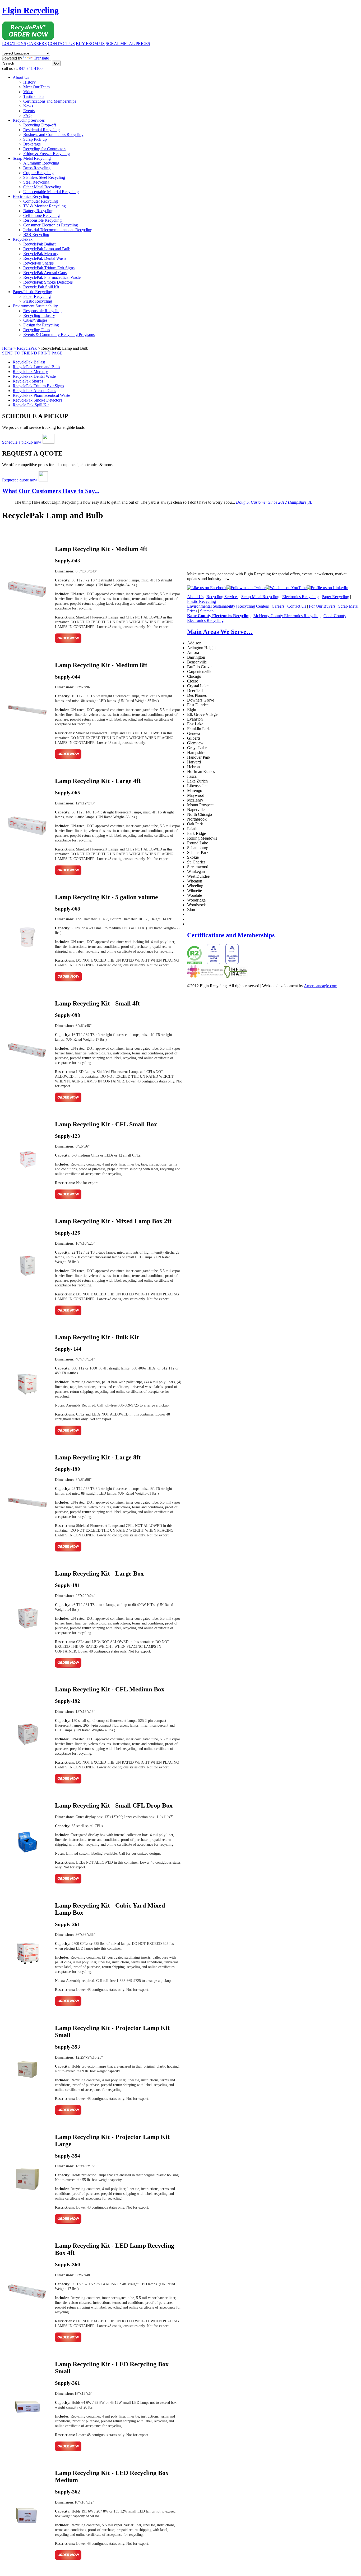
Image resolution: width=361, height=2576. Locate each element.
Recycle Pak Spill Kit (41, 287)
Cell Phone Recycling (41, 215)
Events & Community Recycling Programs (59, 334)
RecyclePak (23, 239)
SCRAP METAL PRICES (128, 44)
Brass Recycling (37, 168)
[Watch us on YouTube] (286, 588)
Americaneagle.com (321, 986)
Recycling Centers (253, 606)
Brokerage (32, 144)
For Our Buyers (322, 606)
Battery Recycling (38, 211)
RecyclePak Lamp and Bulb (47, 249)
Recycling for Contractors (45, 149)
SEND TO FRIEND (20, 353)
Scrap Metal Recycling (32, 158)
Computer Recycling (41, 201)
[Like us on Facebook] (207, 588)
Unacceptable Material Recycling (51, 192)
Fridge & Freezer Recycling (47, 154)
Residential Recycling (41, 130)
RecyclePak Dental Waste (45, 258)
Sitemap (207, 611)
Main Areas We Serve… (220, 632)
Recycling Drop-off (40, 125)
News (28, 106)
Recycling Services (29, 120)
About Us (21, 77)
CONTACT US (61, 44)
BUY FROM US (90, 44)
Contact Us (297, 606)
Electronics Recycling (31, 196)
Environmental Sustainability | (213, 606)
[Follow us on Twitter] (246, 588)
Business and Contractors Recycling (53, 135)
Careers (278, 606)
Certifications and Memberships (50, 101)
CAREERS (37, 44)
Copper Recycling (38, 173)
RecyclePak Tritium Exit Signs (49, 268)
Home (7, 348)
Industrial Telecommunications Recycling (58, 230)
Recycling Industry (39, 315)
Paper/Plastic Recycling (32, 292)
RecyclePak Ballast (39, 244)
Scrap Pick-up (35, 139)
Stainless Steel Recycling (44, 177)
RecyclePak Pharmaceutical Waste (52, 277)
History (29, 82)
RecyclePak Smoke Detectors (48, 282)
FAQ (27, 115)
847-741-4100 (31, 68)
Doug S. (274, 502)
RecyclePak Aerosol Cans (45, 273)
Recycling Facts (37, 330)
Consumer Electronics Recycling (51, 225)
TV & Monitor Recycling (45, 206)
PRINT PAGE (50, 353)
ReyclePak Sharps (38, 263)
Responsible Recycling (42, 220)
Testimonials (34, 96)
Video (28, 92)
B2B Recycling (36, 235)
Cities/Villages (35, 320)
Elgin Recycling (30, 10)
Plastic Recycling (38, 301)
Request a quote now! (20, 480)
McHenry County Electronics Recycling (287, 616)
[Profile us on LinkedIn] (327, 588)
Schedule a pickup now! (22, 442)
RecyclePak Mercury (41, 254)
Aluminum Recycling (41, 163)
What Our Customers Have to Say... (51, 491)
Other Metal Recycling (42, 187)
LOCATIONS (14, 44)
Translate (41, 58)
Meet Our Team (36, 87)
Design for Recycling (41, 325)
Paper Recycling (37, 296)
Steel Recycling (36, 182)
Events (29, 111)
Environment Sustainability (35, 306)
